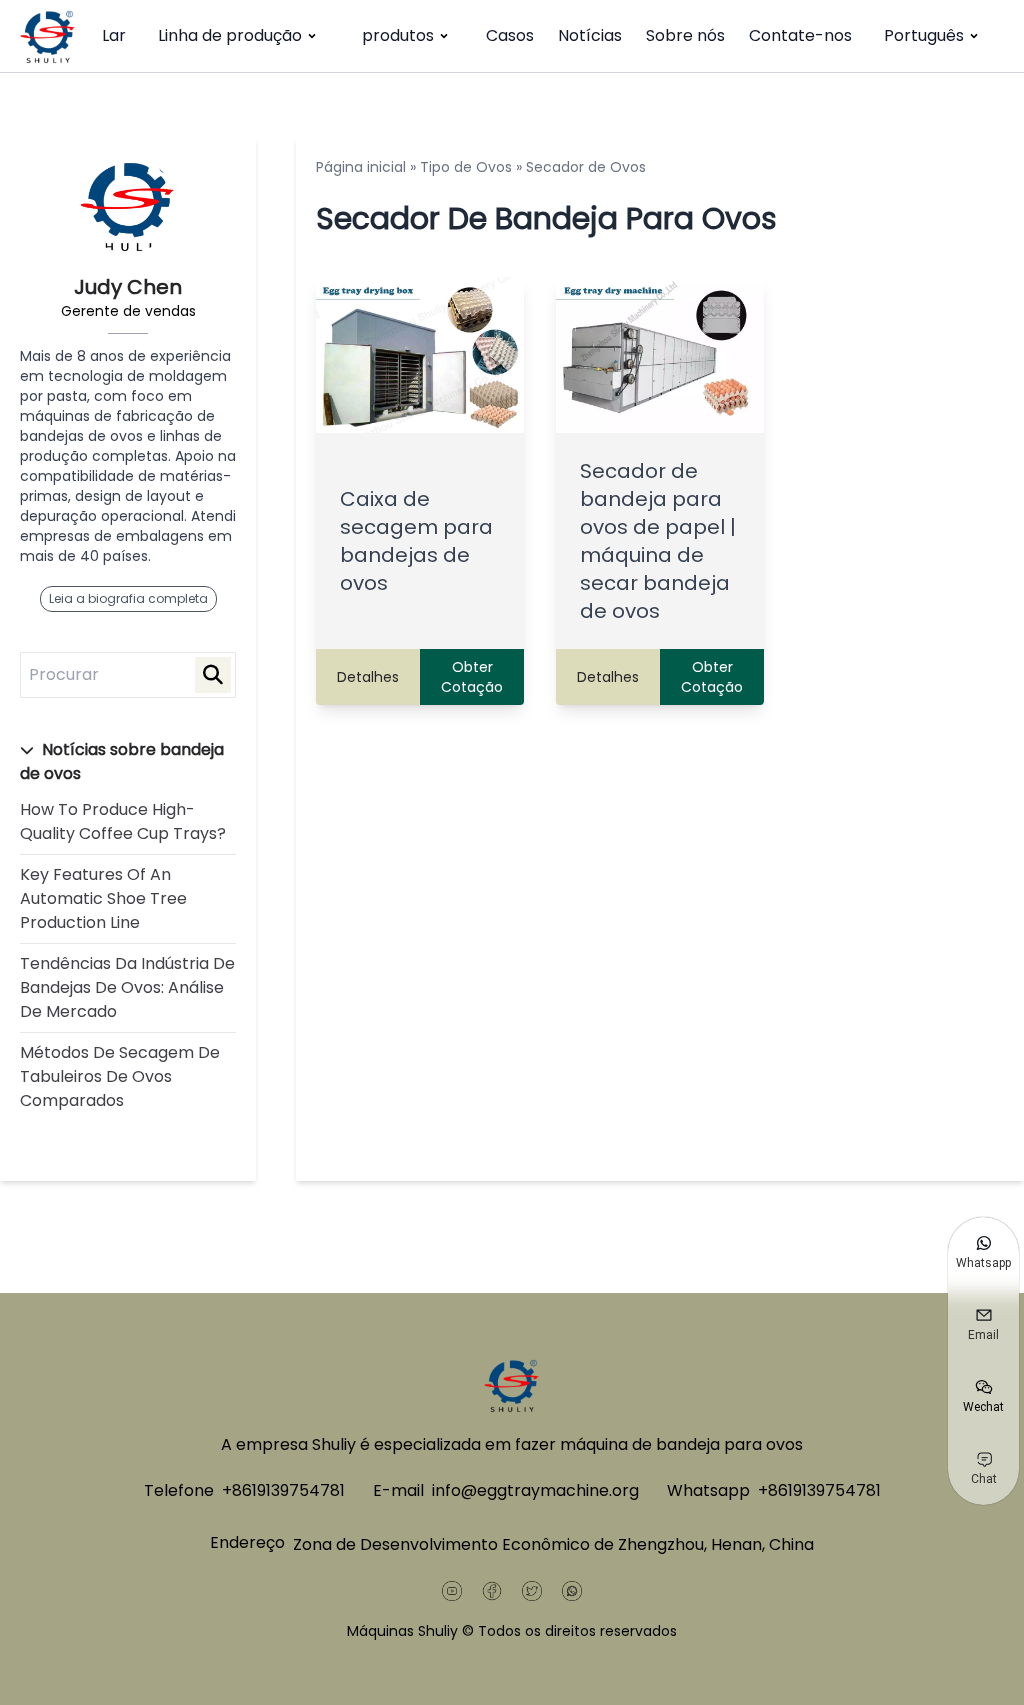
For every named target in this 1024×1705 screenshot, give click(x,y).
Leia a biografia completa (128, 598)
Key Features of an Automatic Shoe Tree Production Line (103, 898)
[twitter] (532, 1591)
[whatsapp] (572, 1591)
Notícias (590, 35)
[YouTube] (452, 1591)
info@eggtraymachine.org (535, 1490)
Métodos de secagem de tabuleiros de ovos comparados (120, 1076)
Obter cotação (472, 677)
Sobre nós (685, 35)
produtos (398, 35)
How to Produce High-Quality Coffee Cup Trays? (123, 821)
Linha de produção (230, 35)
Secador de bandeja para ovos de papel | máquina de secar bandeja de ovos (658, 541)
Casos (510, 35)
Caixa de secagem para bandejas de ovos (416, 541)
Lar (114, 35)
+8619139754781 (283, 1490)
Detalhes (368, 677)
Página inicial (361, 167)
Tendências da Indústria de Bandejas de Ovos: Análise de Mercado (127, 987)
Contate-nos (800, 35)
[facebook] (492, 1591)
